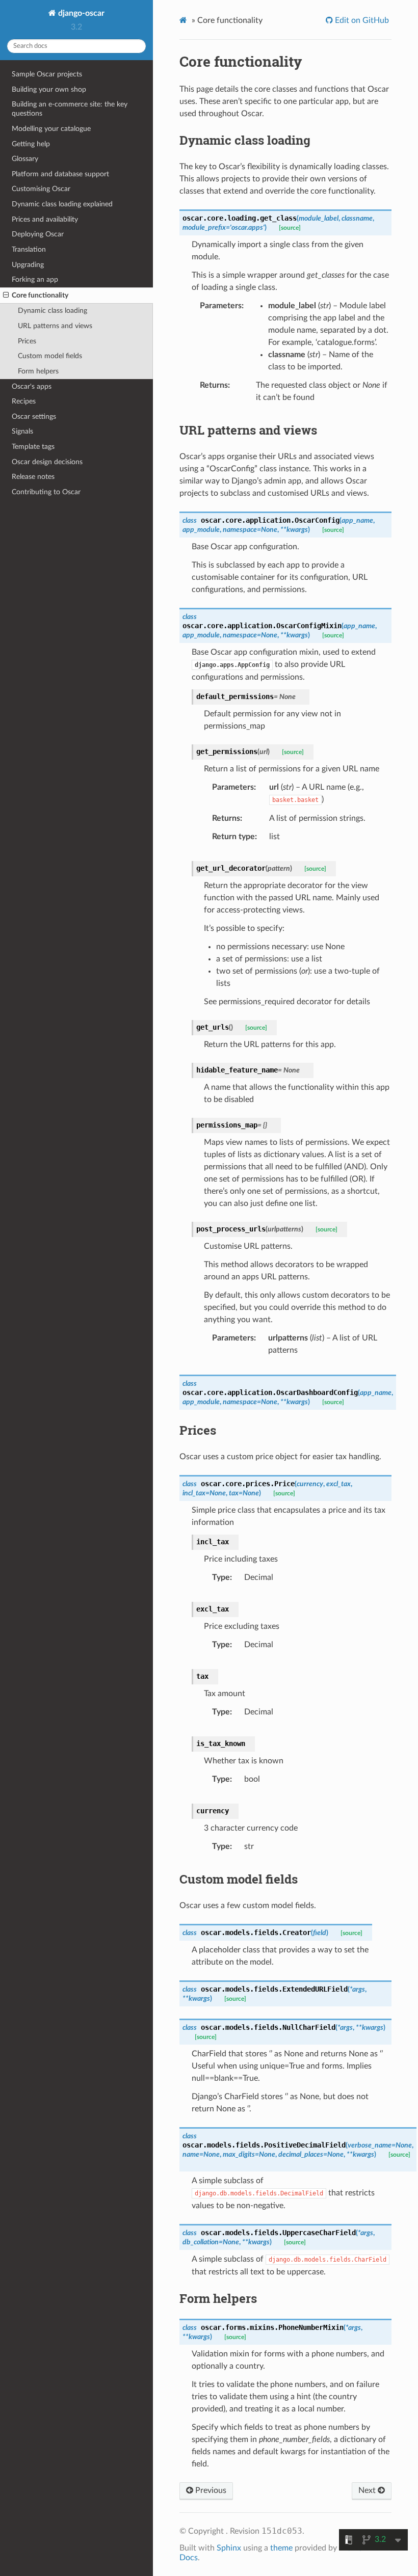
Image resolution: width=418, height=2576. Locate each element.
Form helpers (38, 371)
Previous (210, 2490)
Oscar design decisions (47, 462)
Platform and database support (60, 174)
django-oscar (80, 13)
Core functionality (40, 295)
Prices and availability (45, 219)
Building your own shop (49, 89)
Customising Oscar (41, 189)
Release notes (33, 477)
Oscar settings (34, 417)
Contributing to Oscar (46, 492)
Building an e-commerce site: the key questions (70, 109)
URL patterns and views (55, 326)
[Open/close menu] (6, 296)
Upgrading (28, 265)
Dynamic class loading (53, 311)
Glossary (25, 159)
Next (368, 2490)
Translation (29, 249)
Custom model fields (50, 356)
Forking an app (35, 279)
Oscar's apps (32, 386)
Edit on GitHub (361, 20)
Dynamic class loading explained (62, 204)
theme (281, 2548)
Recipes (24, 401)
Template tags (33, 447)
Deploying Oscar (38, 234)
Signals (22, 431)
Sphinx (229, 2548)
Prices (27, 341)
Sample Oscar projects (47, 74)
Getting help (31, 144)
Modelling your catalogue (51, 129)
